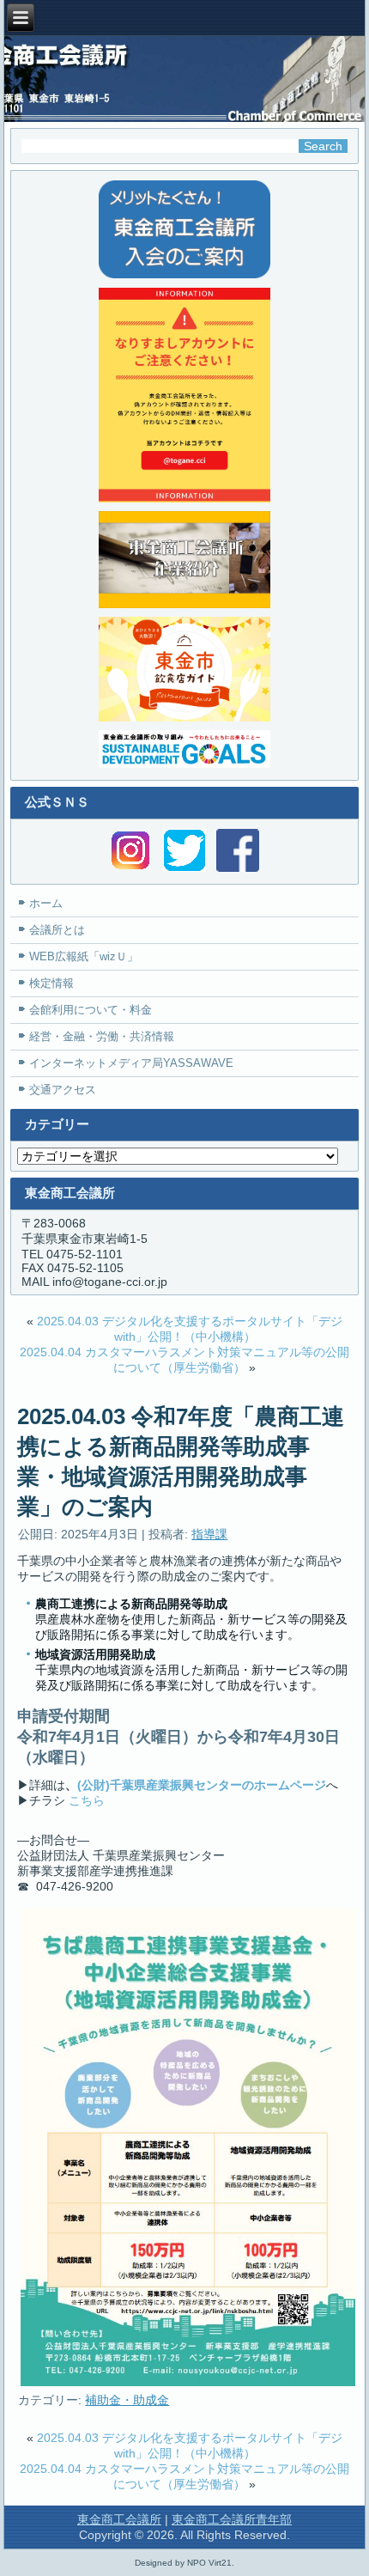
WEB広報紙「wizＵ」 (84, 956)
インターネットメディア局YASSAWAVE (131, 1063)
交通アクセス (63, 1090)
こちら (87, 1800)
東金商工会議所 (119, 2519)
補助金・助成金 (127, 2400)
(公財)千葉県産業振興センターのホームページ (202, 1785)
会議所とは (57, 930)
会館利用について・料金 (91, 1010)
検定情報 (51, 983)
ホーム (46, 903)
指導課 (209, 1534)
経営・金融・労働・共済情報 (102, 1036)
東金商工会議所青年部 (232, 2519)
